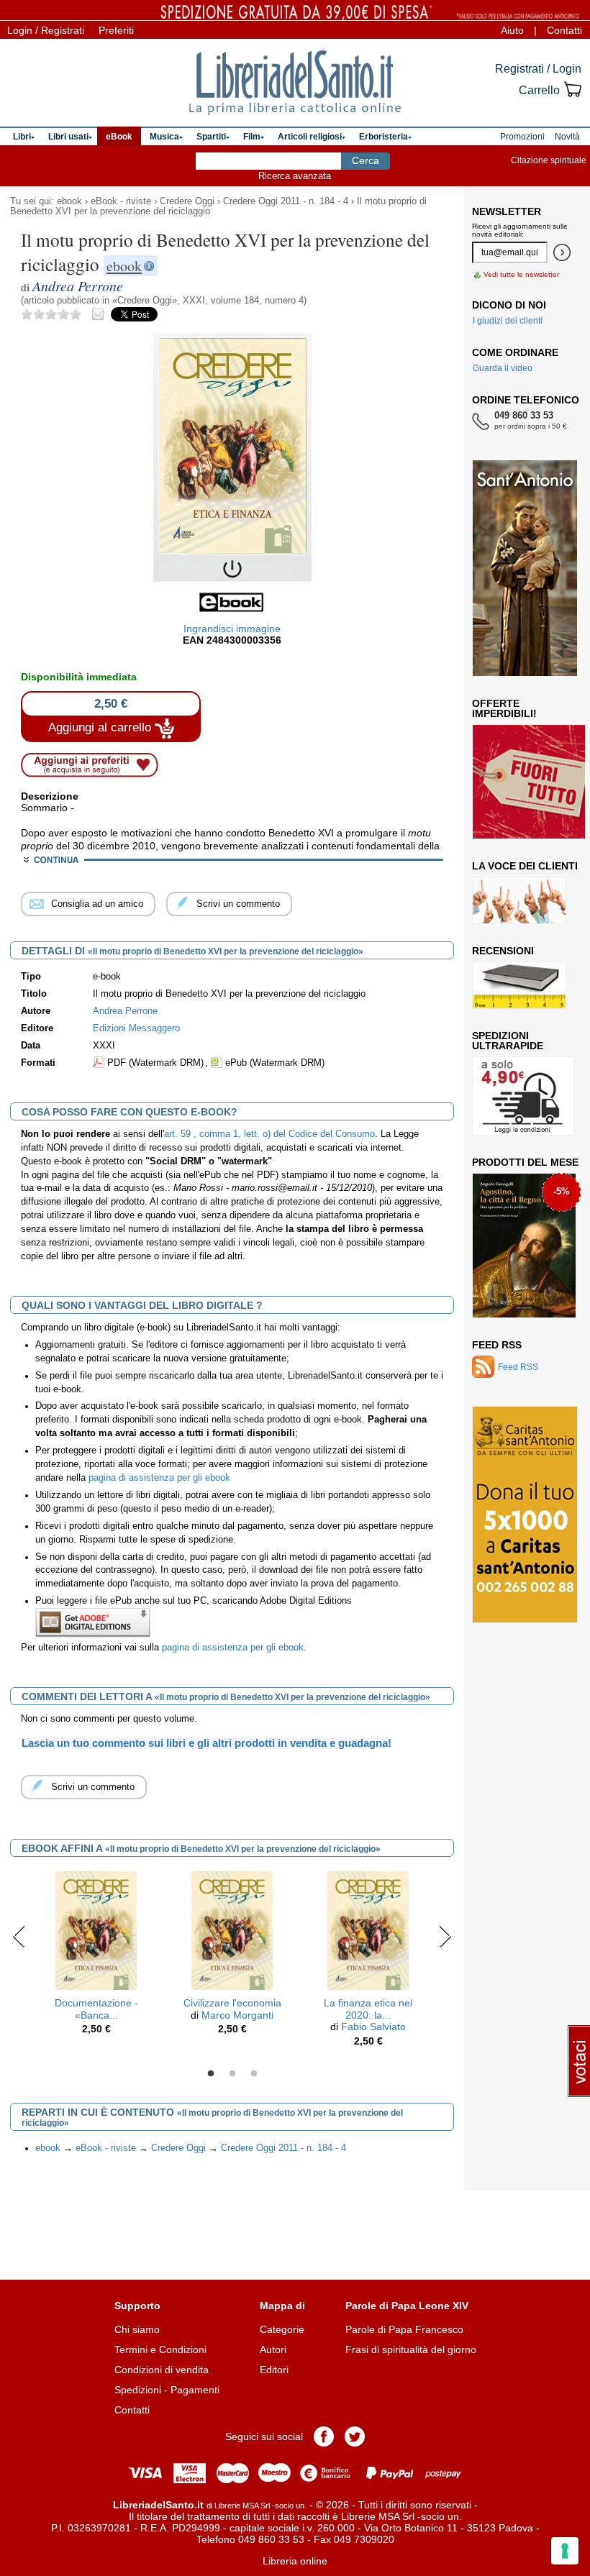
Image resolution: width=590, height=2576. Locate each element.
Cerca (366, 160)
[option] (96, 1957)
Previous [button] (19, 1936)
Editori (274, 2370)
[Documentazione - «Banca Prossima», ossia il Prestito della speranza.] (96, 1929)
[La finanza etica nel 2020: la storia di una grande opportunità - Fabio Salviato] (368, 1929)
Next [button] (445, 1936)
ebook (69, 201)
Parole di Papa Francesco (404, 2329)
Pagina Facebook (324, 2436)
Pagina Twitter (355, 2436)
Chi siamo (137, 2329)
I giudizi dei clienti (508, 321)
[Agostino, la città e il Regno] (524, 1246)
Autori (273, 2349)
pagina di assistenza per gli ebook (159, 1478)
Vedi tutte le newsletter (521, 274)
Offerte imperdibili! (504, 708)
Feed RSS (497, 1345)
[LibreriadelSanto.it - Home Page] (295, 83)
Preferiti (116, 30)
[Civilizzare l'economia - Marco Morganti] (232, 1929)
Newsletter (507, 211)
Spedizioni (138, 2390)
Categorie (282, 2329)
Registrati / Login (538, 69)
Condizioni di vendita (162, 2370)
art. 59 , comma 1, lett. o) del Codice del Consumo (269, 1134)
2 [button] (232, 2074)
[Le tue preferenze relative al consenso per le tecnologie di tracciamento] (565, 2551)
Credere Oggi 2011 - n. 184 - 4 (286, 201)
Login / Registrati (46, 30)
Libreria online (295, 2561)
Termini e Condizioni (160, 2349)
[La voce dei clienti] (519, 900)
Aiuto (512, 30)
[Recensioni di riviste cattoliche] (519, 985)
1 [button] (211, 2074)
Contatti (564, 30)
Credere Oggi (187, 201)
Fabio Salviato (373, 2027)
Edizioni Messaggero (136, 1028)
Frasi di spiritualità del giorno (411, 2349)
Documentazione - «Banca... (96, 2009)
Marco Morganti (237, 2015)
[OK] (562, 252)
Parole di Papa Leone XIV (407, 2306)
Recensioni (503, 951)
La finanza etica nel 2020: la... (368, 2009)
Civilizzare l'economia (232, 2003)
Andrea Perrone (125, 1011)
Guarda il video (503, 368)
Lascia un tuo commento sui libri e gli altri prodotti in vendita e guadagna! (206, 1743)
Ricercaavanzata (295, 176)
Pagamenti (195, 2390)
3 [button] (254, 2074)
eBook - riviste (121, 201)
